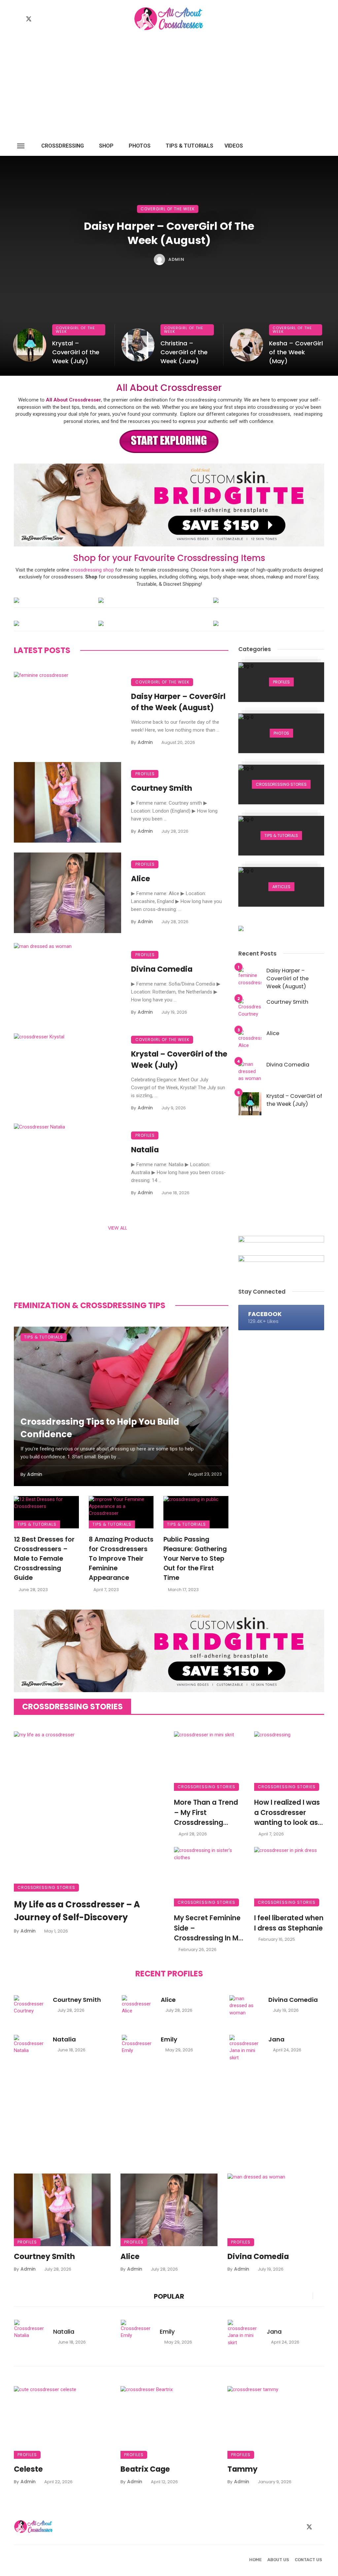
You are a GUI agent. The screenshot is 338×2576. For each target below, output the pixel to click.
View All (118, 1228)
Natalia (145, 1150)
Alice (141, 879)
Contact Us (308, 2560)
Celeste (28, 2469)
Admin (176, 259)
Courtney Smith (162, 788)
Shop (106, 146)
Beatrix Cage (145, 2469)
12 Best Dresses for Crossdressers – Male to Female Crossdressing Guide (44, 1559)
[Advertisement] (169, 87)
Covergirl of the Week (168, 209)
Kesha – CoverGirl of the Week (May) (296, 352)
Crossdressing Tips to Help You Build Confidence (100, 1428)
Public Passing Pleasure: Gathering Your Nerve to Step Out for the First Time (195, 1559)
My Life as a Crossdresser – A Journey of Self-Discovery (77, 1911)
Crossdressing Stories (46, 1887)
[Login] (307, 146)
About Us (278, 2560)
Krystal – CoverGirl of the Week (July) (76, 352)
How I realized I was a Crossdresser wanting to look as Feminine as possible (287, 1813)
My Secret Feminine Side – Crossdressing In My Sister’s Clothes (208, 1928)
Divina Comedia (162, 969)
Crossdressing (63, 146)
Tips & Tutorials (189, 146)
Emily (169, 2039)
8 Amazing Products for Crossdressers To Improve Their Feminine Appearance (121, 1559)
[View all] (281, 682)
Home (255, 2560)
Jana (276, 2039)
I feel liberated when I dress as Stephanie (289, 1923)
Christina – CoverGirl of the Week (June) (184, 352)
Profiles (145, 774)
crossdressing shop (92, 570)
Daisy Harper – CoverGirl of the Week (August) (169, 233)
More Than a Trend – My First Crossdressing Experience (206, 1813)
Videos (234, 146)
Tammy (242, 2469)
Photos (140, 146)
